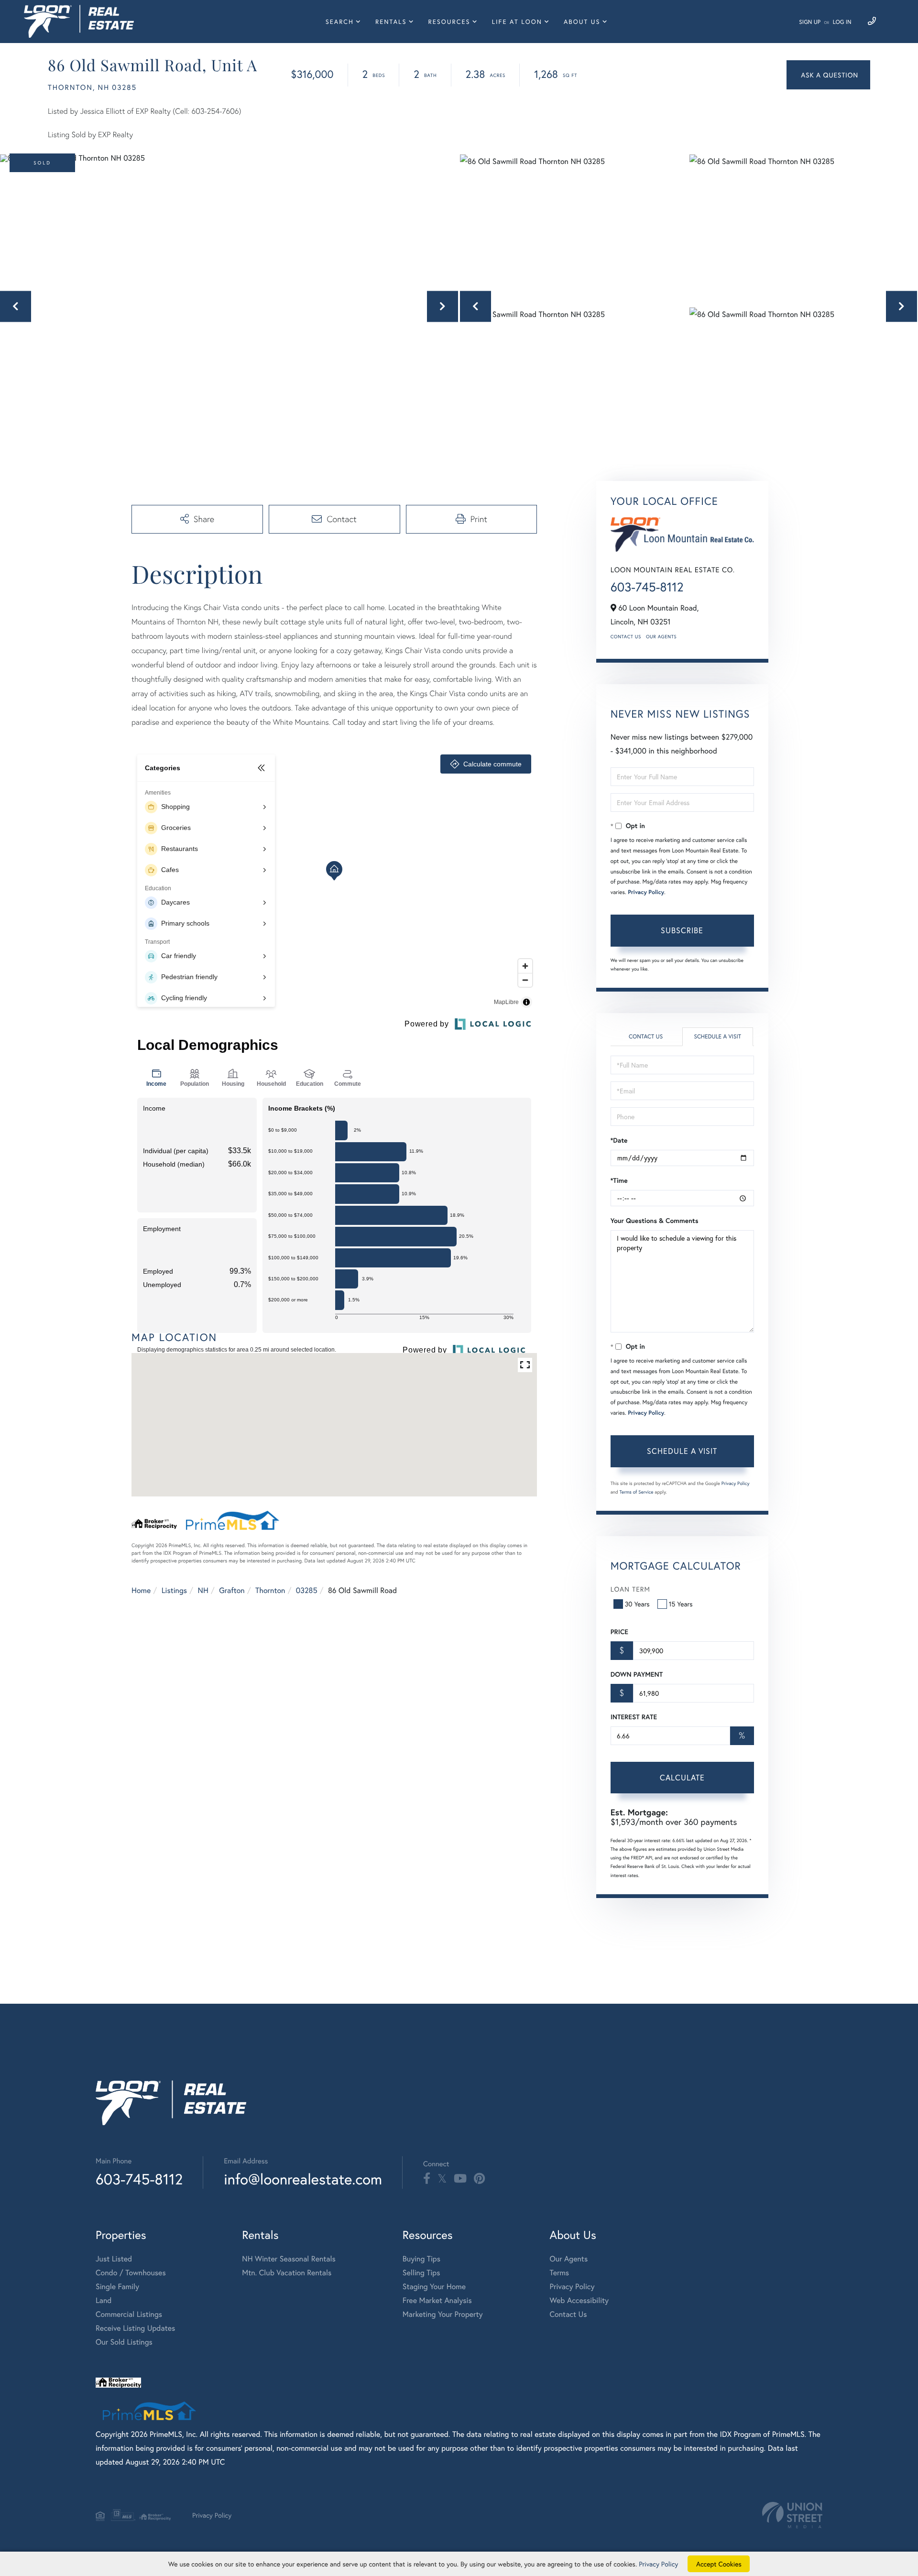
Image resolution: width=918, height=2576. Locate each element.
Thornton (270, 1590)
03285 (307, 1590)
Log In (842, 22)
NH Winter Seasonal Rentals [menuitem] (289, 2259)
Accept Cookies (719, 2564)
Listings (174, 1590)
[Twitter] (442, 2179)
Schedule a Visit (717, 1037)
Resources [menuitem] (449, 22)
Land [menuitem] (104, 2300)
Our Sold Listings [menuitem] (124, 2342)
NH (203, 1590)
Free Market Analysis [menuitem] (437, 2300)
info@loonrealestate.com (303, 2179)
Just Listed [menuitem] (114, 2259)
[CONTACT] (828, 75)
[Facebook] (427, 2179)
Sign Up (810, 22)
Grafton (232, 1590)
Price (619, 1632)
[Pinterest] (479, 2179)
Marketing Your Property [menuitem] (443, 2314)
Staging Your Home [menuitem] (434, 2287)
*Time (619, 1180)
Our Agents (661, 637)
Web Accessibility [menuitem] (579, 2300)
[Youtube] (460, 2179)
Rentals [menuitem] (391, 22)
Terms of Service (637, 1492)
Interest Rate (634, 1717)
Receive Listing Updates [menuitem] (135, 2328)
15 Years (681, 1604)
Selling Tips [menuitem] (421, 2273)
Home (141, 1590)
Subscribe (682, 930)
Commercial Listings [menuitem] (129, 2314)
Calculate (682, 1777)
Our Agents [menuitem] (569, 2259)
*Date (619, 1140)
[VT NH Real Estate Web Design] (792, 2515)
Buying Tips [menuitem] (421, 2259)
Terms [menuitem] (560, 2273)
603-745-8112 (647, 587)
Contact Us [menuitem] (568, 2314)
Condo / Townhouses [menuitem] (131, 2273)
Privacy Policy (646, 892)
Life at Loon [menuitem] (517, 22)
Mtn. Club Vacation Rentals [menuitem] (287, 2273)
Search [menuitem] (340, 22)
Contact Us (626, 637)
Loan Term (630, 1589)
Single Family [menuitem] (117, 2287)
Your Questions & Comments (655, 1221)
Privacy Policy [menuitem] (572, 2287)
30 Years (637, 1604)
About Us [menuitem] (582, 22)
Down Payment (637, 1674)
